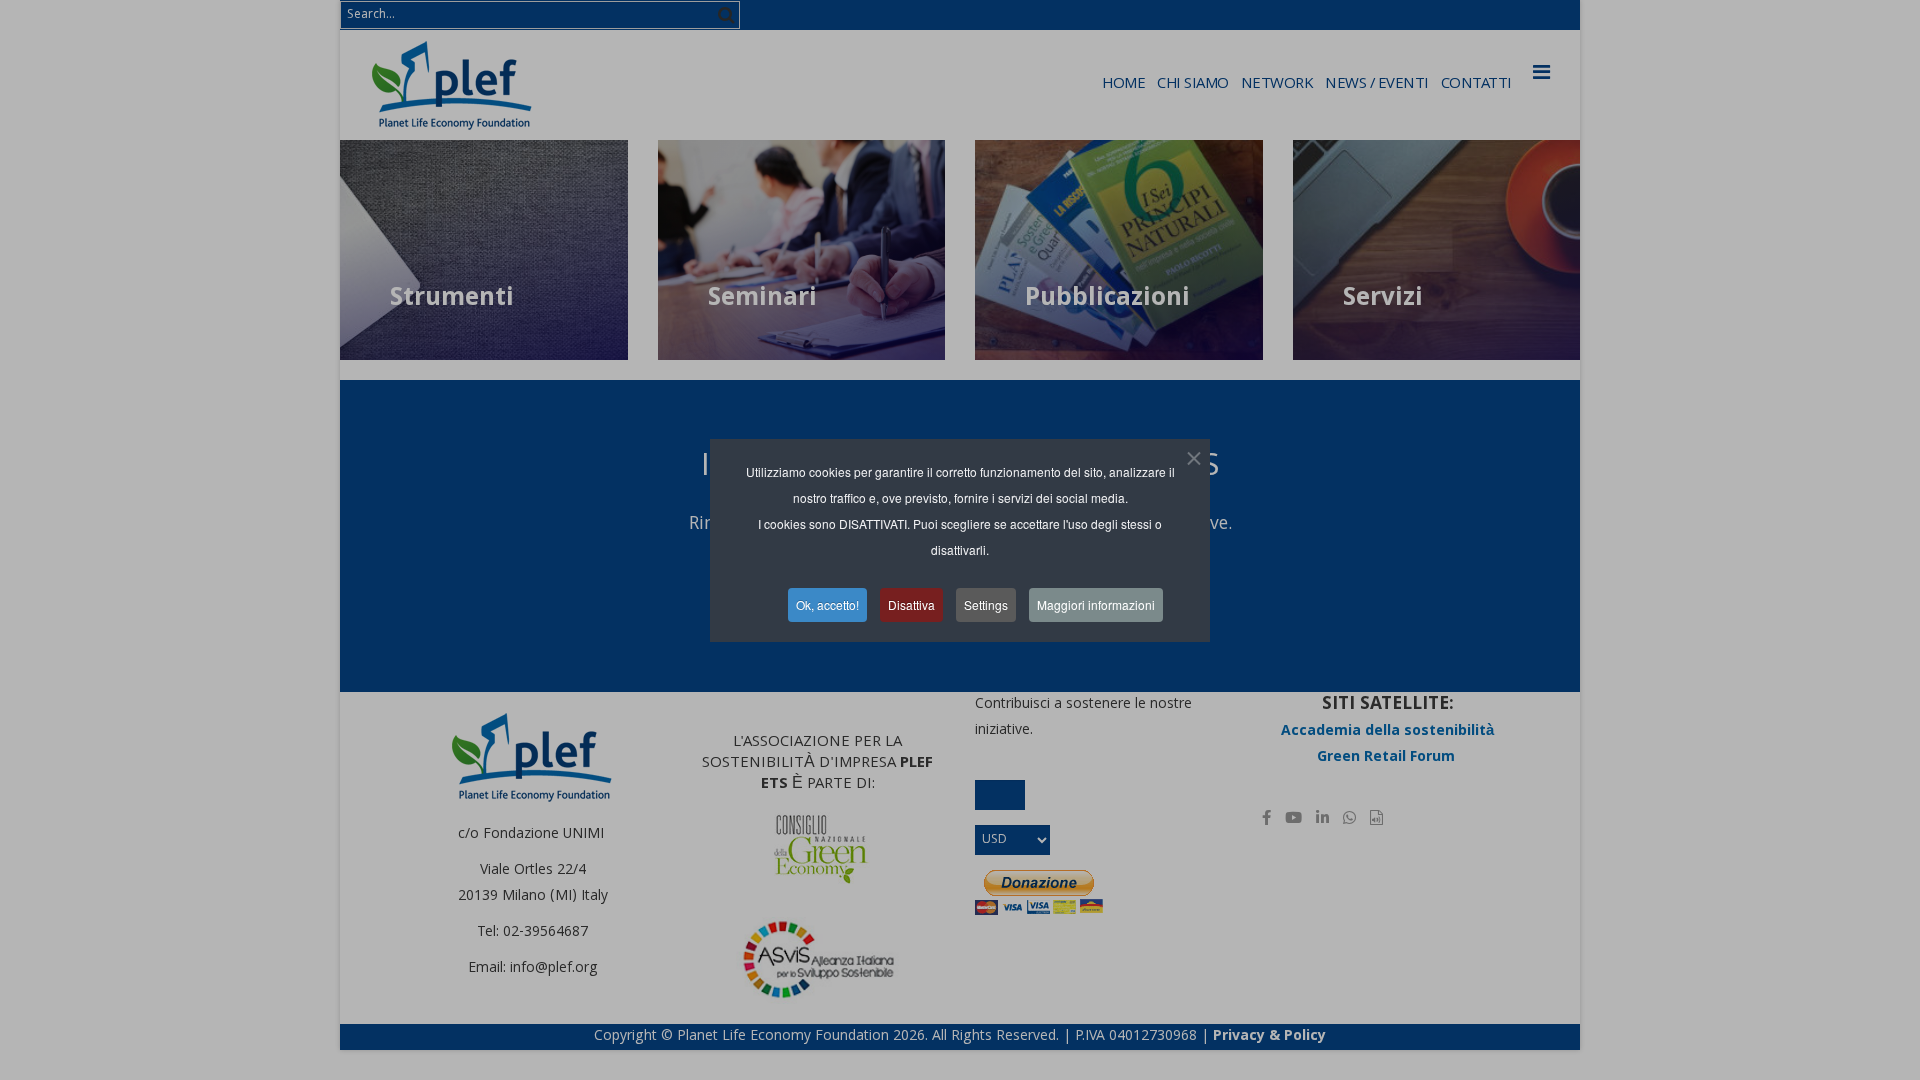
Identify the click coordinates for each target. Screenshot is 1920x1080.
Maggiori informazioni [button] (1096, 604)
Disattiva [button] (911, 604)
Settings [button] (986, 604)
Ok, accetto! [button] (827, 604)
